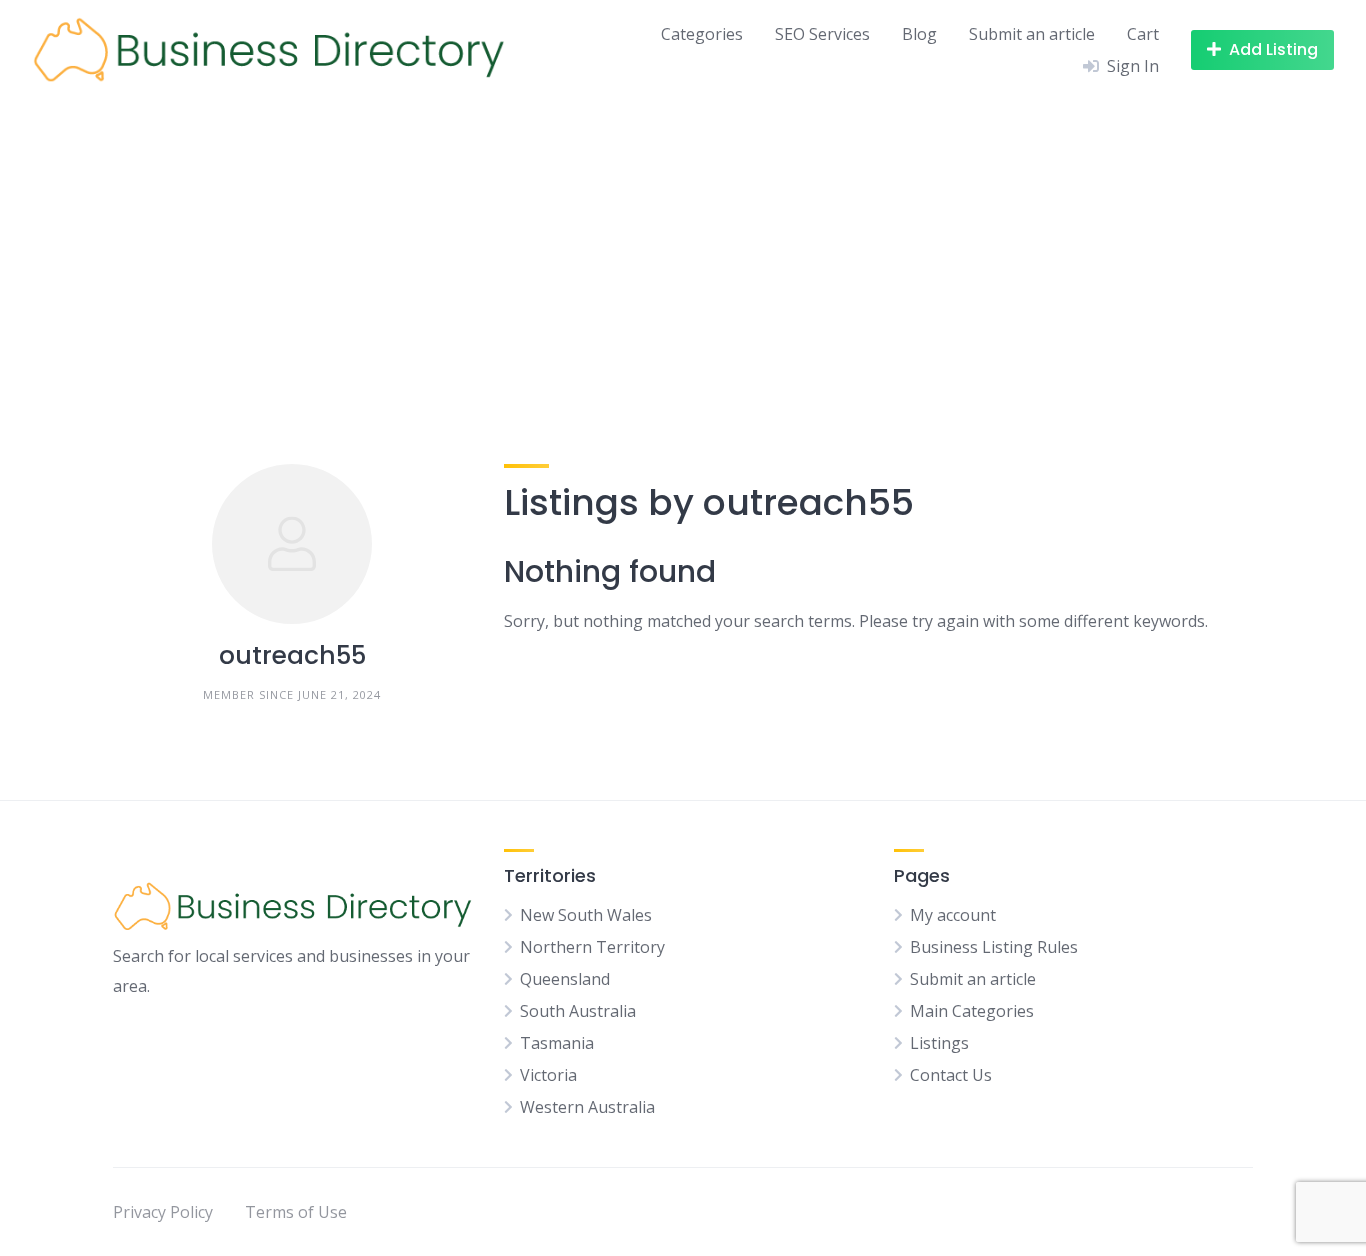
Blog (919, 34)
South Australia (578, 1011)
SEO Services (822, 34)
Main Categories (972, 1011)
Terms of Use (296, 1212)
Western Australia (587, 1107)
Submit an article (1032, 34)
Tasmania (557, 1043)
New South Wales (586, 915)
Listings (939, 1043)
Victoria (548, 1075)
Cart (1143, 34)
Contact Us (951, 1075)
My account (953, 915)
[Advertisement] (683, 250)
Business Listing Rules (994, 947)
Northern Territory (592, 947)
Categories (702, 34)
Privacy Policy (163, 1212)
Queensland (565, 979)
